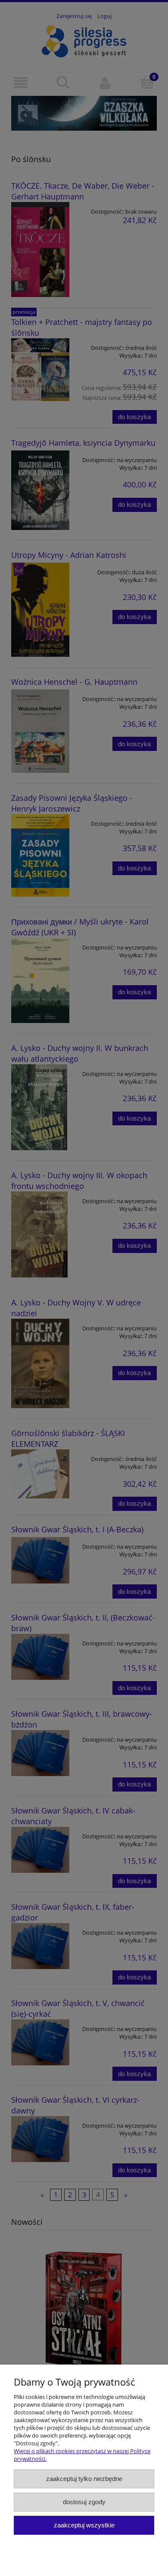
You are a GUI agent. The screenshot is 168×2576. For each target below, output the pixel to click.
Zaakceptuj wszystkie (84, 2525)
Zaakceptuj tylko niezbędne (84, 2479)
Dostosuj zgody (84, 2502)
